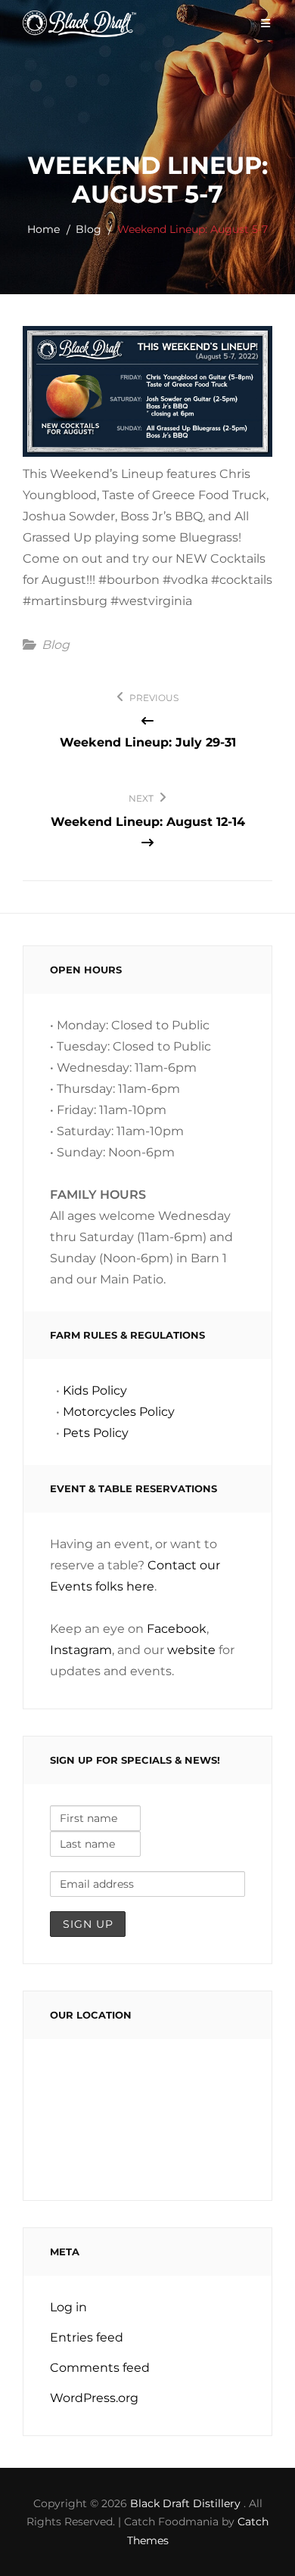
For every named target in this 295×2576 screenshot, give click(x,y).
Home (43, 229)
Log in (68, 2307)
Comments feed (100, 2368)
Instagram (81, 1650)
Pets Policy (96, 1433)
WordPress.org (94, 2398)
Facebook (177, 1629)
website (191, 1650)
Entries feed (87, 2337)
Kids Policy (95, 1390)
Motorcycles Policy (119, 1412)
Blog (88, 229)
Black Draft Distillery (187, 2503)
